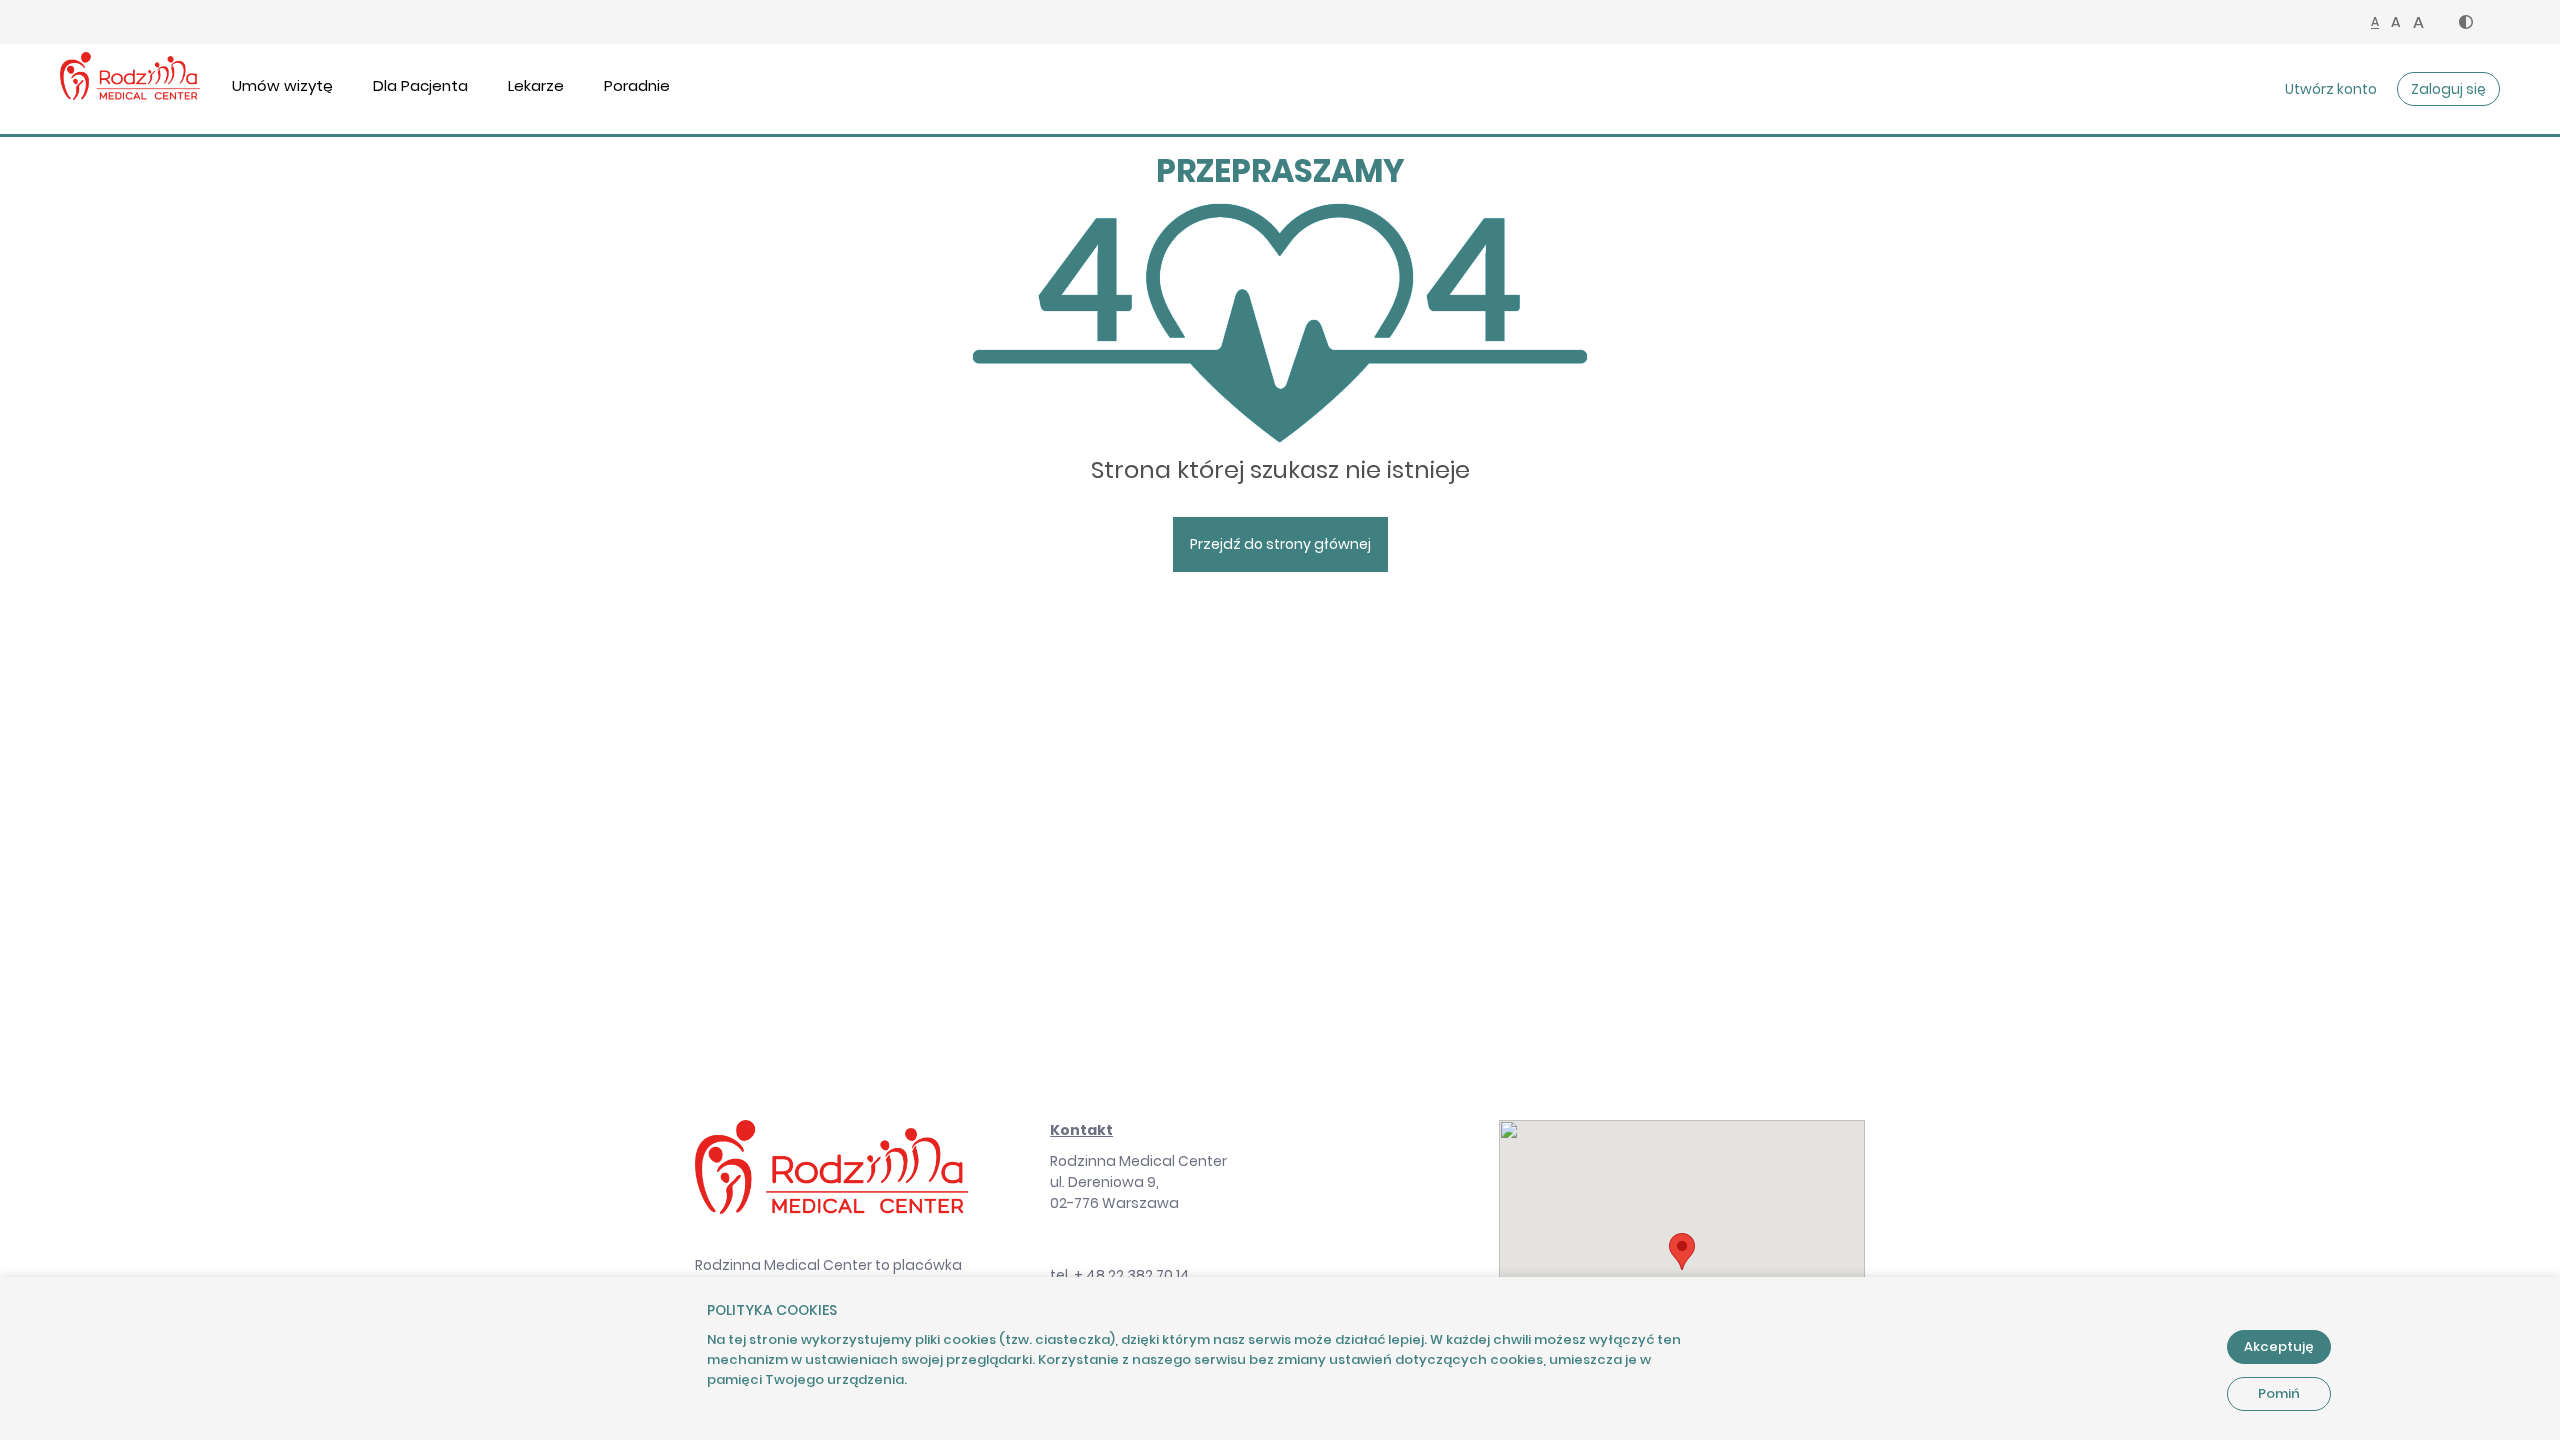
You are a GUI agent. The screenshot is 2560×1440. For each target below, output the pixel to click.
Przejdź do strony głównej (1280, 544)
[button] (2466, 22)
